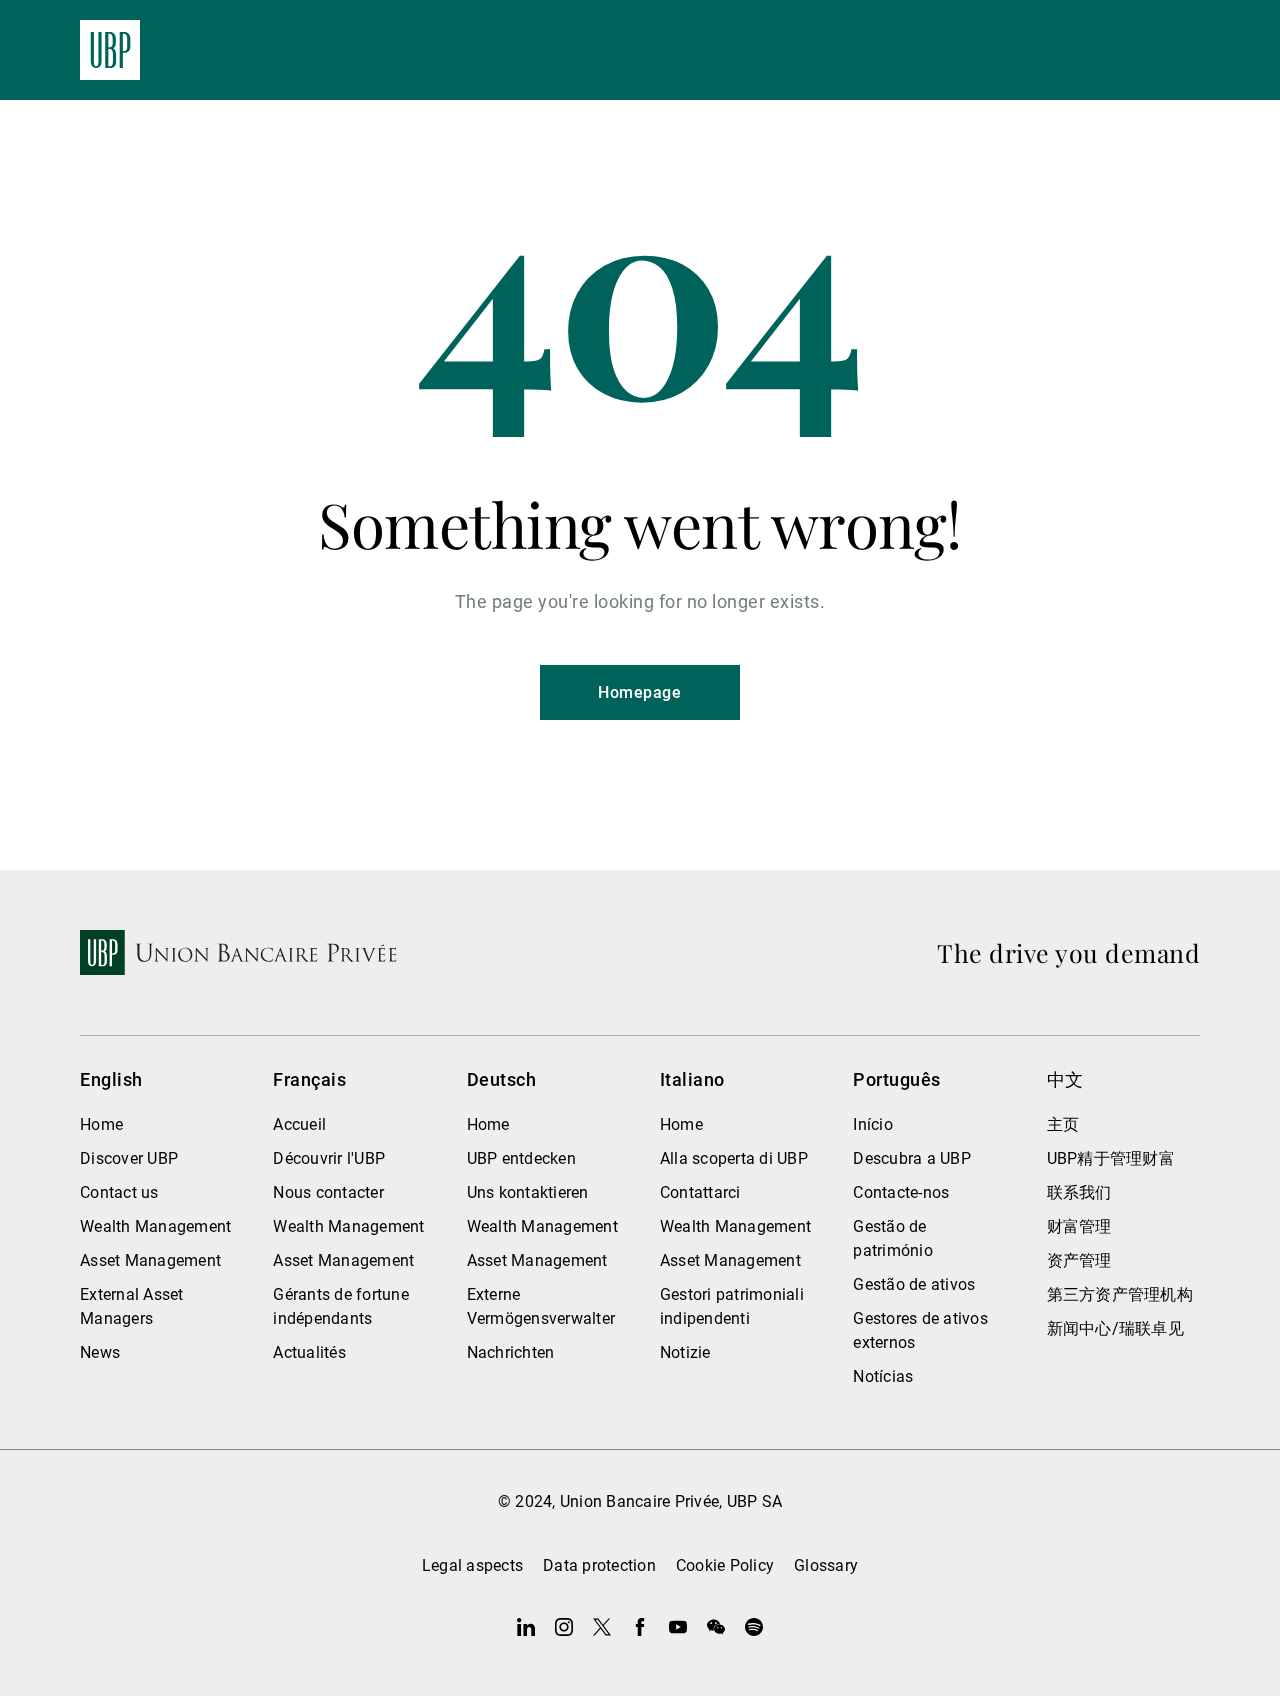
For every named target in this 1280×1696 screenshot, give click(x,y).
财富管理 (1079, 1226)
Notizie (685, 1352)
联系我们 (1079, 1192)
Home (101, 1124)
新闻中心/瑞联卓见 (1115, 1328)
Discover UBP (129, 1158)
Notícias (883, 1376)
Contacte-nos (901, 1192)
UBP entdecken (521, 1158)
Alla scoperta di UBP (734, 1158)
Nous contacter (328, 1192)
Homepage (639, 692)
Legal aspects (472, 1565)
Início (873, 1124)
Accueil (299, 1124)
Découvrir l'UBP (329, 1158)
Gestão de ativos (914, 1284)
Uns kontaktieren (528, 1192)
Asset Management (150, 1260)
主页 (1063, 1124)
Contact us (119, 1192)
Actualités (309, 1352)
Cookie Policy (725, 1565)
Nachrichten (511, 1352)
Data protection (599, 1565)
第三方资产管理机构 (1120, 1294)
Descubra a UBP (912, 1158)
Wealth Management (155, 1226)
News (100, 1352)
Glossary (826, 1565)
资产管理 (1079, 1260)
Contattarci (700, 1192)
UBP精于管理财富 (1111, 1158)
